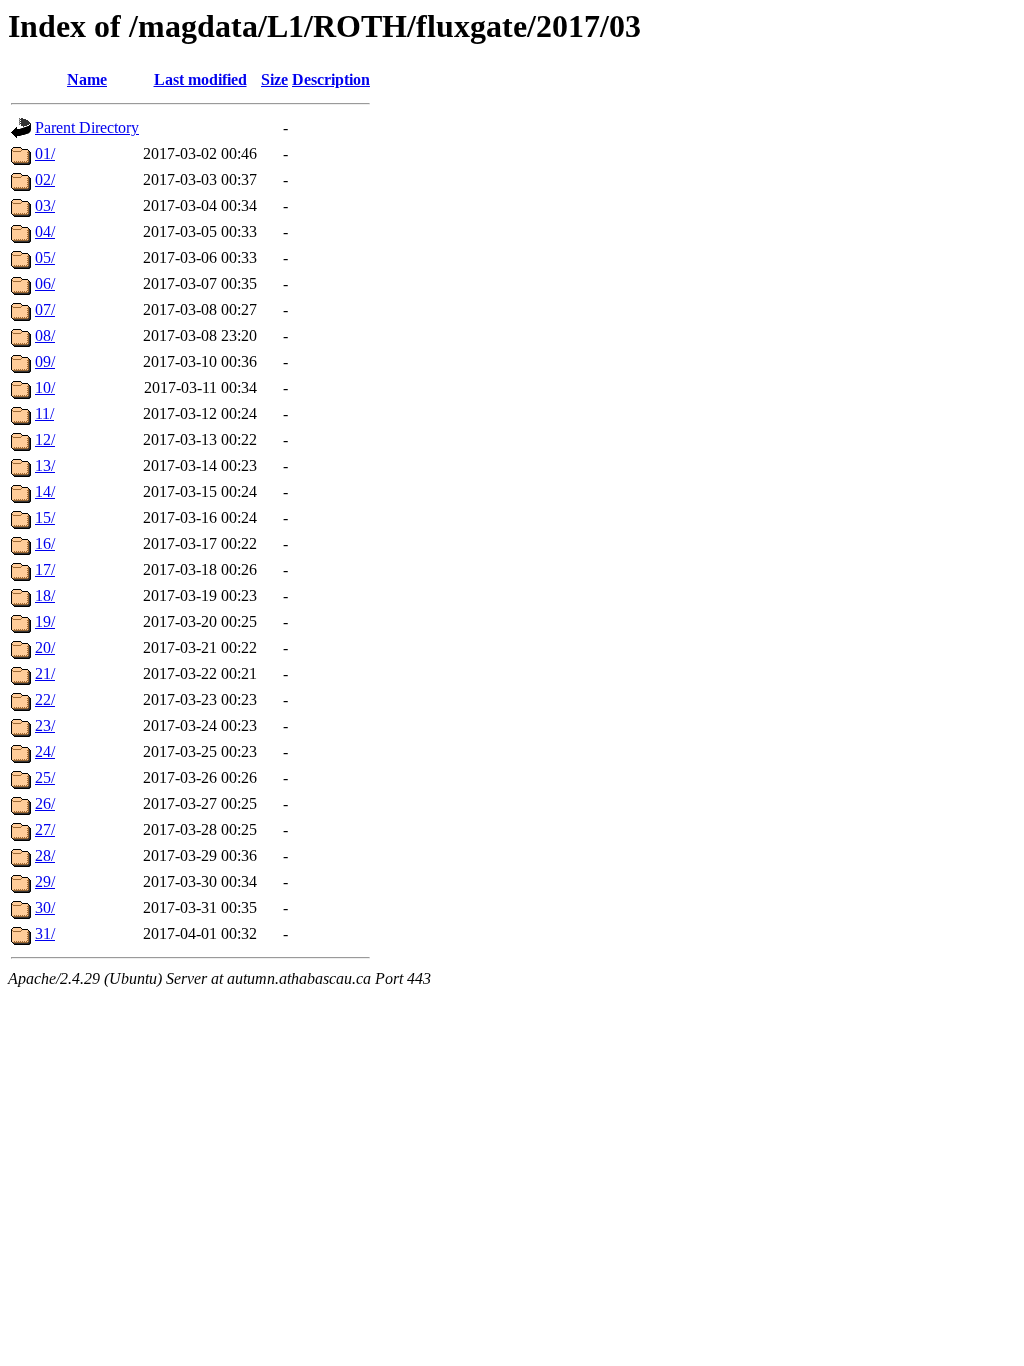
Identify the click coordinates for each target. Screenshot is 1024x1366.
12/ (45, 439)
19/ (45, 621)
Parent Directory (87, 127)
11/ (44, 413)
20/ (45, 647)
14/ (45, 491)
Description (331, 79)
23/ (45, 725)
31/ (45, 933)
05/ (45, 257)
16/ (45, 543)
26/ (45, 803)
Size (274, 79)
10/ (45, 387)
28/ (45, 855)
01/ (45, 153)
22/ (45, 699)
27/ (45, 829)
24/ (45, 751)
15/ (45, 517)
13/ (45, 465)
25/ (45, 777)
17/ (45, 569)
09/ (45, 361)
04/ (45, 231)
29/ (45, 881)
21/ (45, 673)
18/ (45, 595)
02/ (45, 179)
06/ (45, 283)
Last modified (200, 79)
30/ (45, 907)
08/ (45, 335)
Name (87, 79)
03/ (45, 205)
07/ (45, 309)
